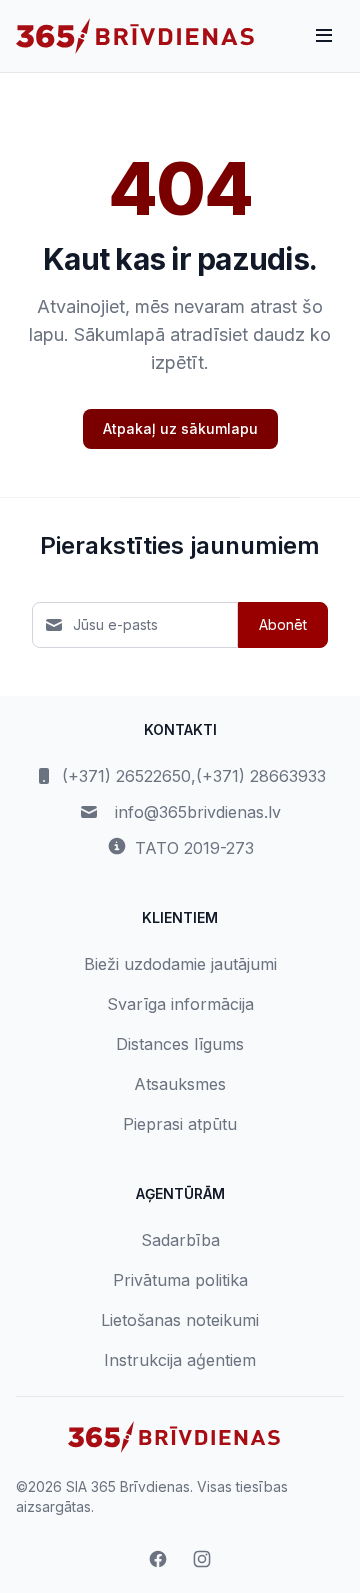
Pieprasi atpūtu (180, 1124)
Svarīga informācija (180, 1004)
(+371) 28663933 (261, 776)
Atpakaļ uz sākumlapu (180, 428)
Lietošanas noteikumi (180, 1320)
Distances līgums (180, 1044)
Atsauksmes (180, 1084)
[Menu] (324, 36)
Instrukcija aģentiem (180, 1360)
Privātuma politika (180, 1280)
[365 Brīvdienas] (135, 36)
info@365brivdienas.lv (198, 812)
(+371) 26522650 (126, 776)
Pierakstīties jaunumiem (180, 545)
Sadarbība (180, 1240)
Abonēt (283, 624)
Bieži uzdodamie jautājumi (180, 964)
